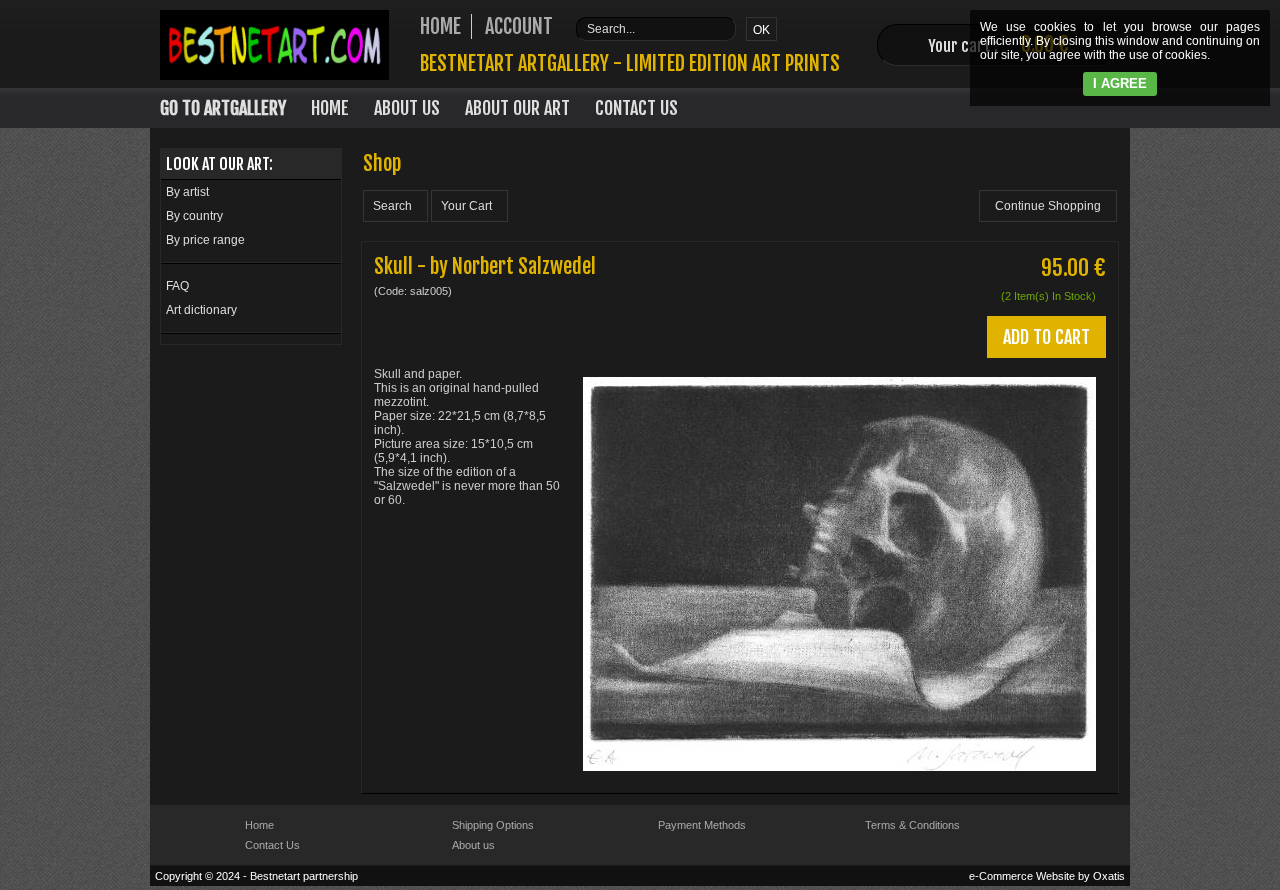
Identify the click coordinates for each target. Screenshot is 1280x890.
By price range (205, 240)
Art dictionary (201, 310)
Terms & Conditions (912, 825)
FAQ (177, 286)
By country (194, 216)
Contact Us (636, 108)
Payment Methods (702, 825)
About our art (517, 108)
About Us (407, 108)
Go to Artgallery (223, 108)
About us (473, 845)
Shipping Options (493, 825)
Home (330, 108)
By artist (187, 192)
